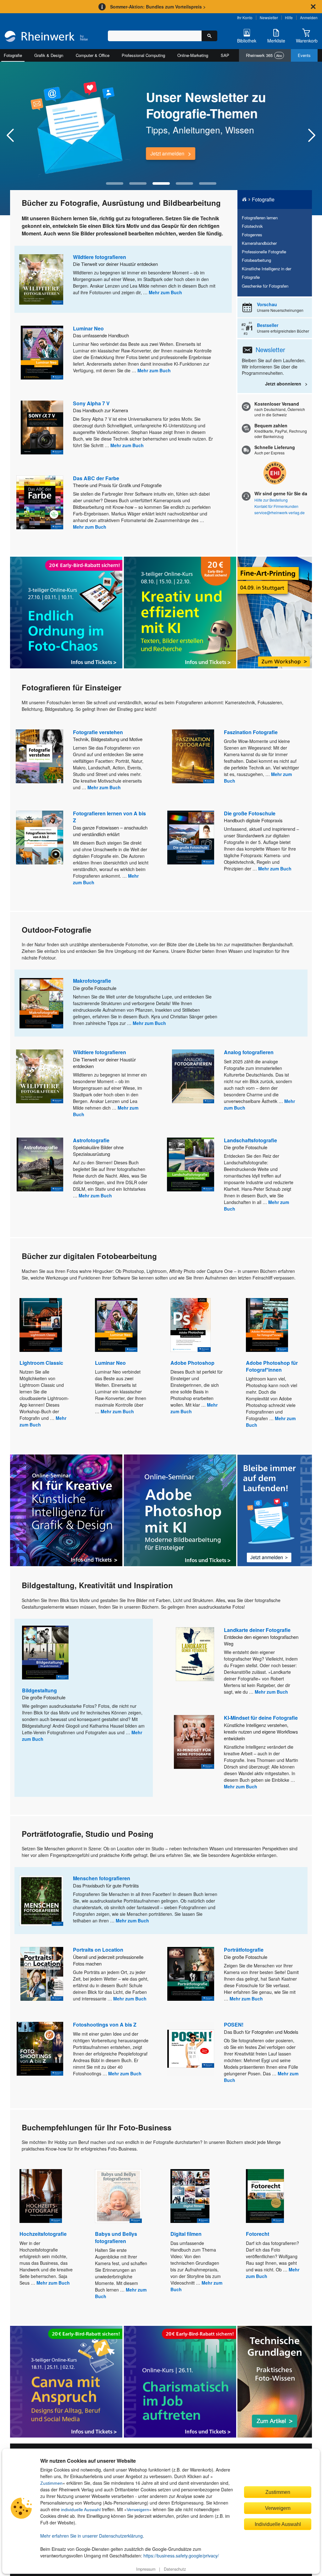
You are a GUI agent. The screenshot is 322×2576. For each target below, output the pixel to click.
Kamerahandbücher (259, 243)
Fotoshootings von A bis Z (105, 2025)
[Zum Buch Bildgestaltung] (45, 1653)
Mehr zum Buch (165, 292)
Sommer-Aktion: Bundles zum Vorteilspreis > (158, 7)
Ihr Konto (245, 17)
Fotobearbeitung (256, 260)
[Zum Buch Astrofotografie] (40, 1164)
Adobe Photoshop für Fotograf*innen (272, 1366)
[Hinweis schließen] (313, 7)
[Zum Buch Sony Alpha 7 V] (42, 427)
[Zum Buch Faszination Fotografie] (193, 756)
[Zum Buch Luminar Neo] (42, 353)
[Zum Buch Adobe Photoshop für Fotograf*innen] (267, 1325)
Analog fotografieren (249, 1052)
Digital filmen (186, 2234)
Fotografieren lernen (260, 218)
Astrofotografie (91, 1140)
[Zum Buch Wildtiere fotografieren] (41, 279)
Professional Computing (143, 55)
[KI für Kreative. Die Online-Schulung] (66, 1510)
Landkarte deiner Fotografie (257, 1630)
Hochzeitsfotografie (43, 2234)
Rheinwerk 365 (264, 55)
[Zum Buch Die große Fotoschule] (191, 838)
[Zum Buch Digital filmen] (190, 2196)
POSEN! (234, 2025)
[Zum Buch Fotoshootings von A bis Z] (40, 2049)
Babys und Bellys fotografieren (116, 2237)
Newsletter (269, 17)
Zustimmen (51, 2483)
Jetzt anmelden (167, 153)
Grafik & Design (49, 55)
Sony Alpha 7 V (91, 403)
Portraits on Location (98, 1950)
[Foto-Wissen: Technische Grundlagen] (275, 2382)
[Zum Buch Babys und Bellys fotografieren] (118, 2196)
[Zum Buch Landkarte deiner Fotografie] (195, 1654)
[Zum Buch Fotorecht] (265, 2196)
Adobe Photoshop (192, 1363)
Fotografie (13, 55)
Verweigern (138, 2510)
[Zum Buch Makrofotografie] (41, 1003)
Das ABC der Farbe (96, 478)
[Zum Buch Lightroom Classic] (41, 1325)
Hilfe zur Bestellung (271, 500)
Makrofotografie (92, 981)
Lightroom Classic (41, 1363)
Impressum (146, 2569)
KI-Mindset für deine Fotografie (261, 1718)
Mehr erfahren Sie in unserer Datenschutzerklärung (92, 2536)
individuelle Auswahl (81, 2510)
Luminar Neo (88, 328)
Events (304, 55)
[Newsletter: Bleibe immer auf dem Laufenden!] (275, 1510)
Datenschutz (175, 2569)
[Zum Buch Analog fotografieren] (193, 1076)
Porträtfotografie (244, 1950)
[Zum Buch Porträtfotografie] (191, 1974)
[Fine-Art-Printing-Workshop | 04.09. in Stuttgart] (275, 613)
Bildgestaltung (39, 1690)
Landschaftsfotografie (250, 1140)
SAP (225, 55)
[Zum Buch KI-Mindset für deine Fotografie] (194, 1742)
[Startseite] (46, 37)
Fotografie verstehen (98, 732)
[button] (115, 183)
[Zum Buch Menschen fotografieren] (41, 1901)
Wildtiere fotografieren (100, 257)
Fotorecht (258, 2234)
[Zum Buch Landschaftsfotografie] (191, 1164)
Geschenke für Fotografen (265, 286)
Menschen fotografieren (102, 1878)
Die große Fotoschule (250, 813)
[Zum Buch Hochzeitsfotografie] (41, 2196)
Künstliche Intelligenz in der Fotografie (266, 273)
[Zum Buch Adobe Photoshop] (191, 1325)
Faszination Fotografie (251, 732)
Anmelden (309, 17)
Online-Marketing (193, 55)
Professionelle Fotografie (264, 252)
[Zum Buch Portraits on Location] (42, 1974)
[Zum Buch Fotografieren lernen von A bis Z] (40, 838)
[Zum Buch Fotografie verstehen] (39, 756)
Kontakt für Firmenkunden (276, 506)
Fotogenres (252, 235)
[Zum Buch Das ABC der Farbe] (40, 502)
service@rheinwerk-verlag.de (280, 512)
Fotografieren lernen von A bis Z (109, 817)
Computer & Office (93, 55)
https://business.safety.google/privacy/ (181, 2556)
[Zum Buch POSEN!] (191, 2049)
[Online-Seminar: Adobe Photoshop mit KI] (180, 1510)
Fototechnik (252, 226)
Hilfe (289, 17)
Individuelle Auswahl (278, 2524)
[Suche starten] (209, 36)
